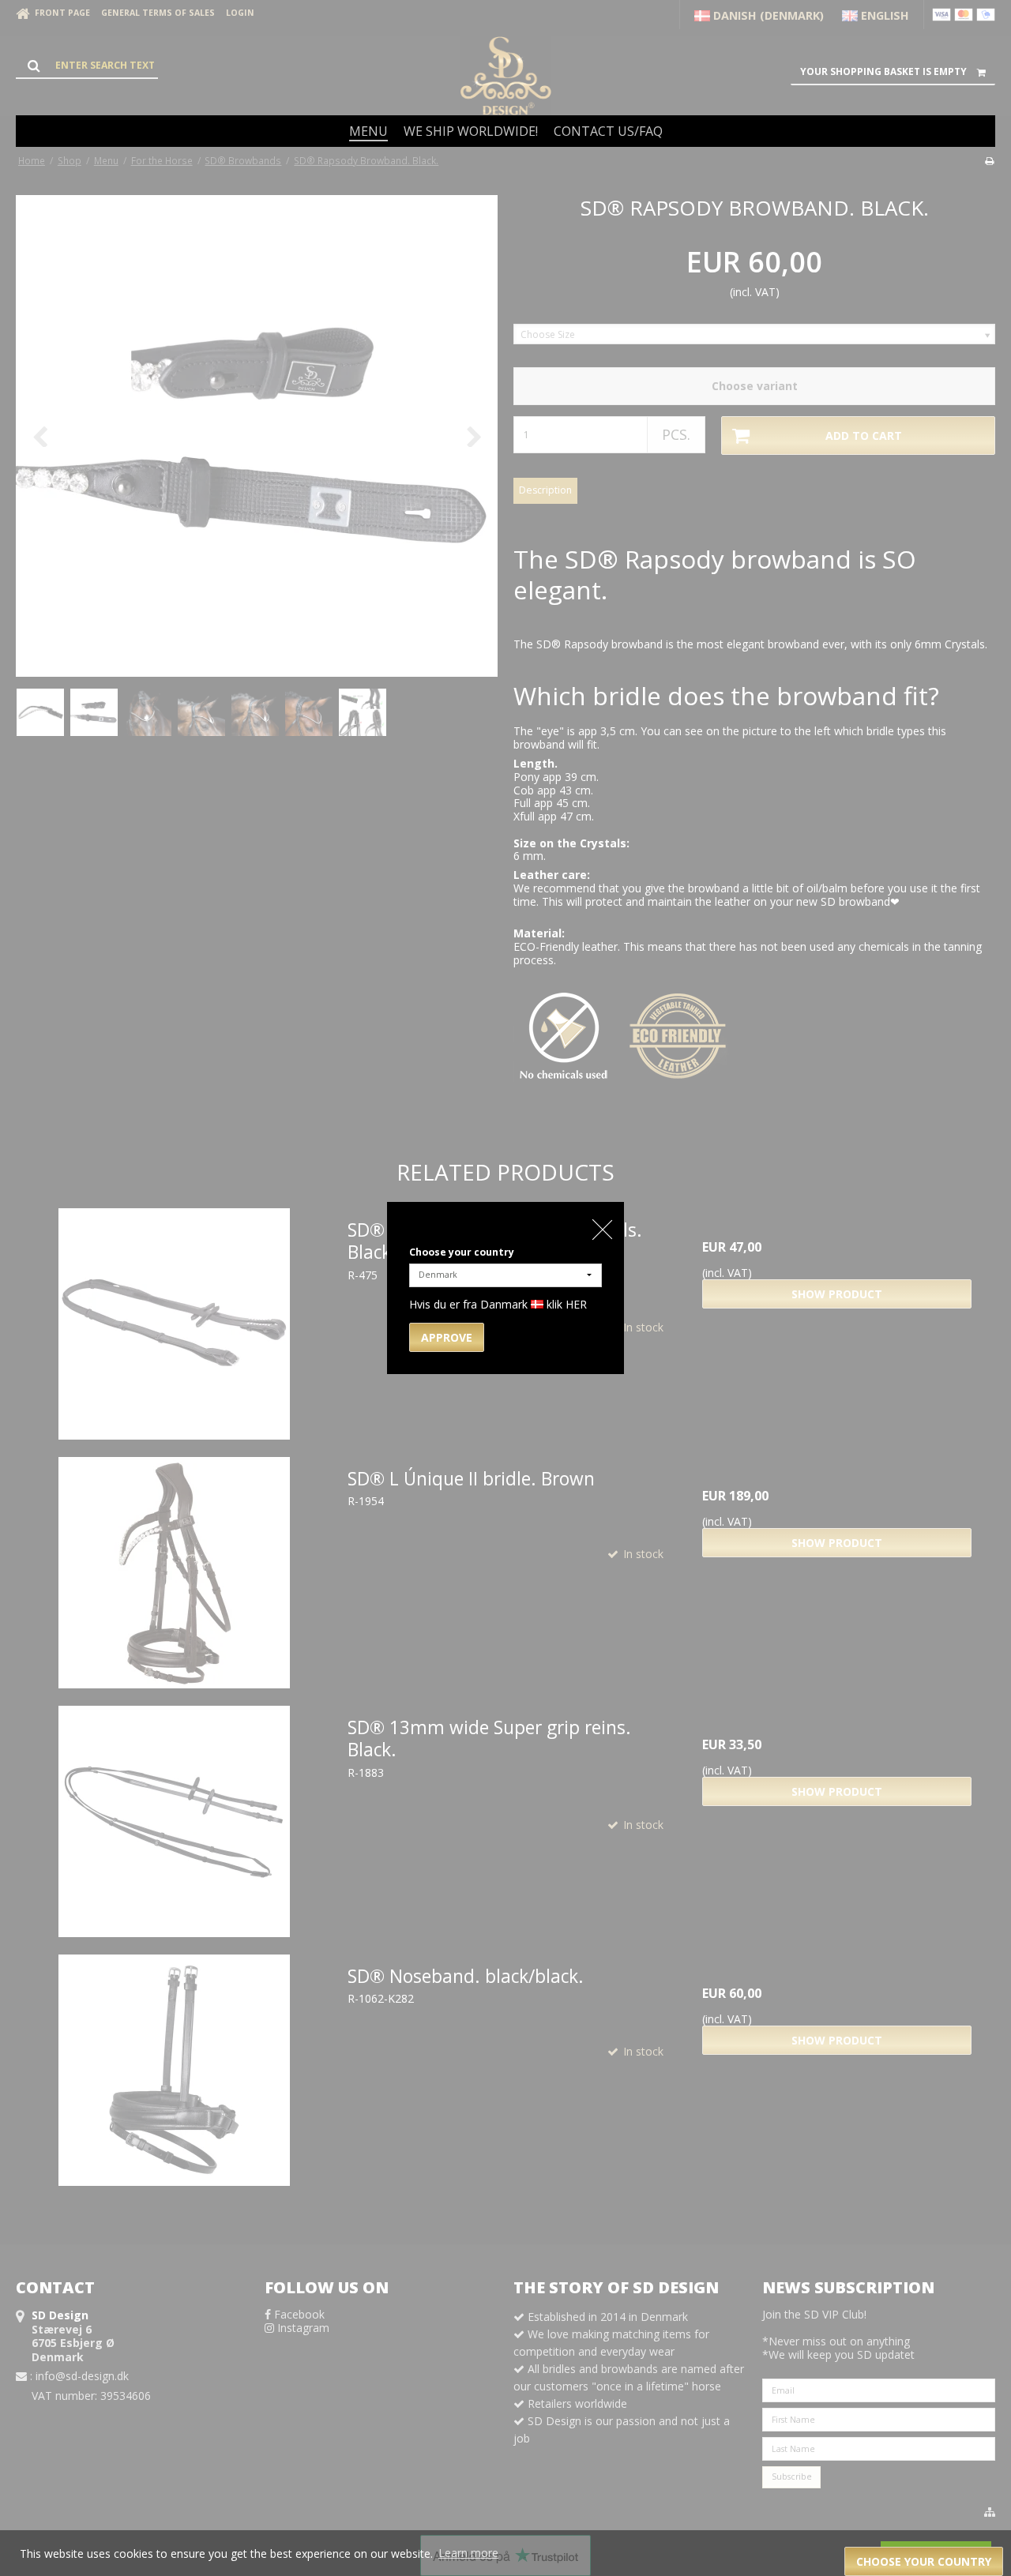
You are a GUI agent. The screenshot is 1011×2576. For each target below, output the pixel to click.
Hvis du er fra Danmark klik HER (498, 1304)
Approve (447, 1337)
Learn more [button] (468, 2553)
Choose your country (462, 1252)
